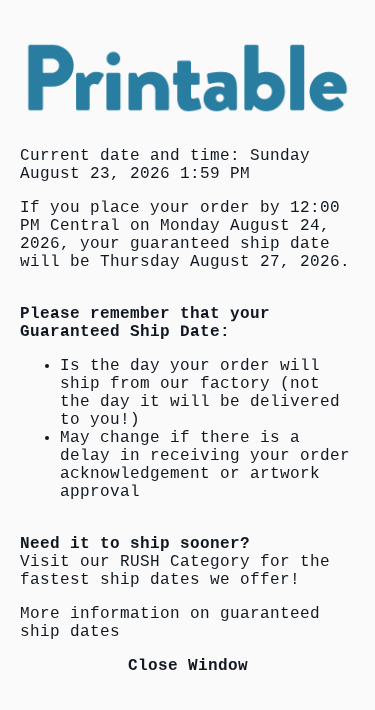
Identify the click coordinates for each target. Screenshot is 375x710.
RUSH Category (185, 562)
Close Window (188, 666)
